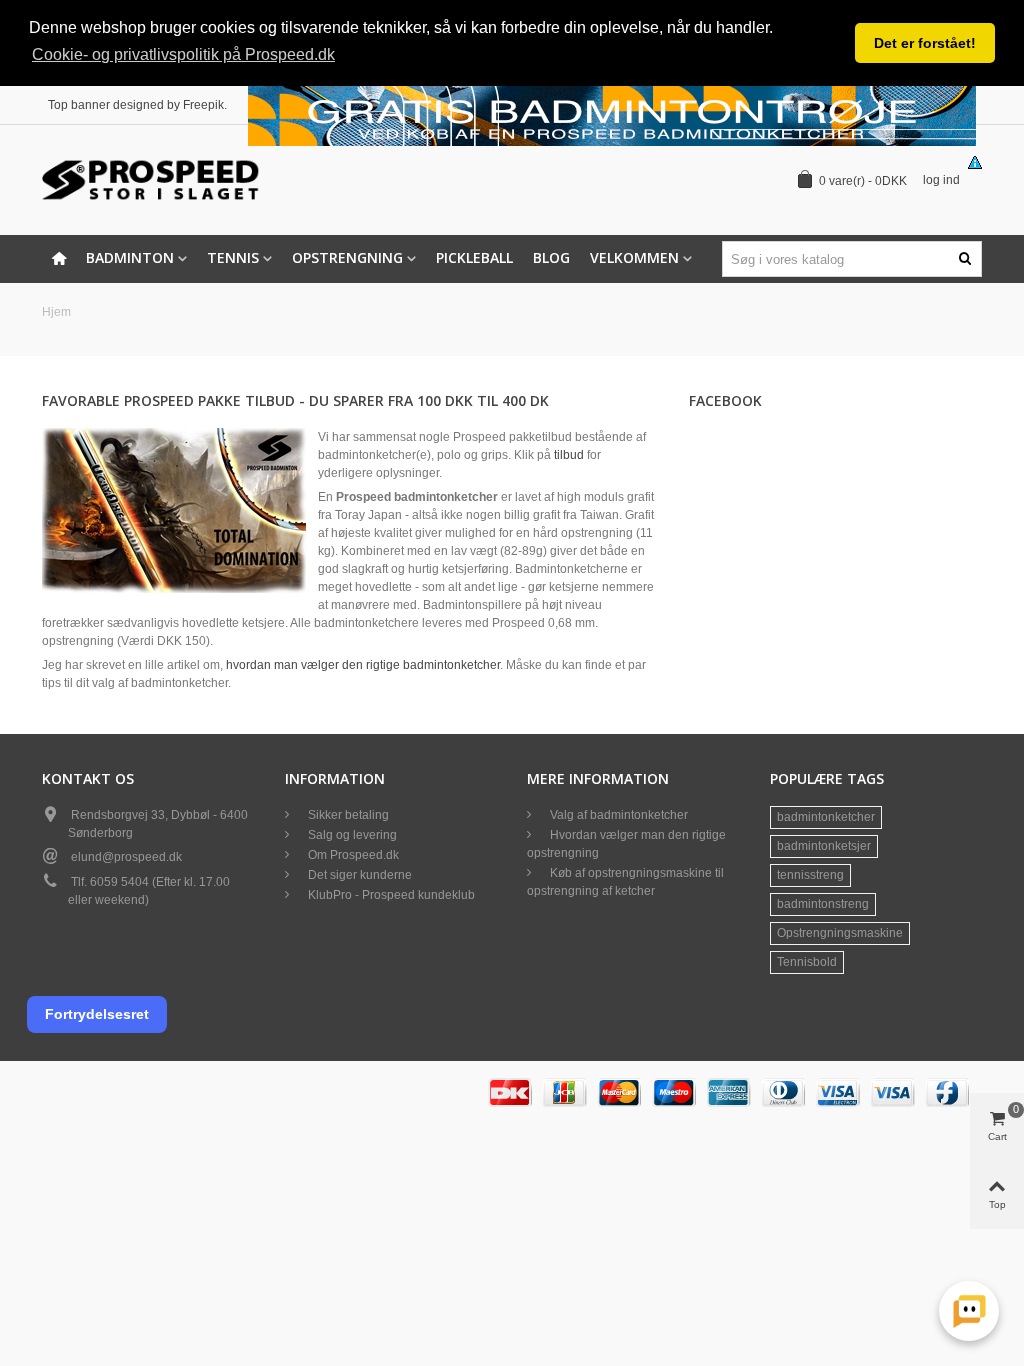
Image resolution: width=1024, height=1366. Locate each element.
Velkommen (634, 257)
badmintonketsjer (824, 846)
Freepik (203, 105)
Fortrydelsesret (97, 1014)
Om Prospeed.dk (352, 855)
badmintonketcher (826, 817)
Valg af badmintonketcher (617, 815)
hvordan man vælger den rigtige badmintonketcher (363, 665)
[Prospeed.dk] (152, 180)
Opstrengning (347, 257)
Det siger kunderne (358, 875)
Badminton (130, 257)
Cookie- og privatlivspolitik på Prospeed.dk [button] (183, 54)
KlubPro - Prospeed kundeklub (390, 895)
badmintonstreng (823, 904)
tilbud (569, 455)
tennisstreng (810, 875)
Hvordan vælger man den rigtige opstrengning (626, 844)
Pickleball (474, 257)
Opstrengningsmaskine (840, 933)
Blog (551, 257)
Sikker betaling (347, 815)
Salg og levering (351, 835)
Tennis (233, 257)
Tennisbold (807, 962)
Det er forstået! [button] (925, 43)
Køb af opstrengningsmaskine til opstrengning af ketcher (625, 882)
